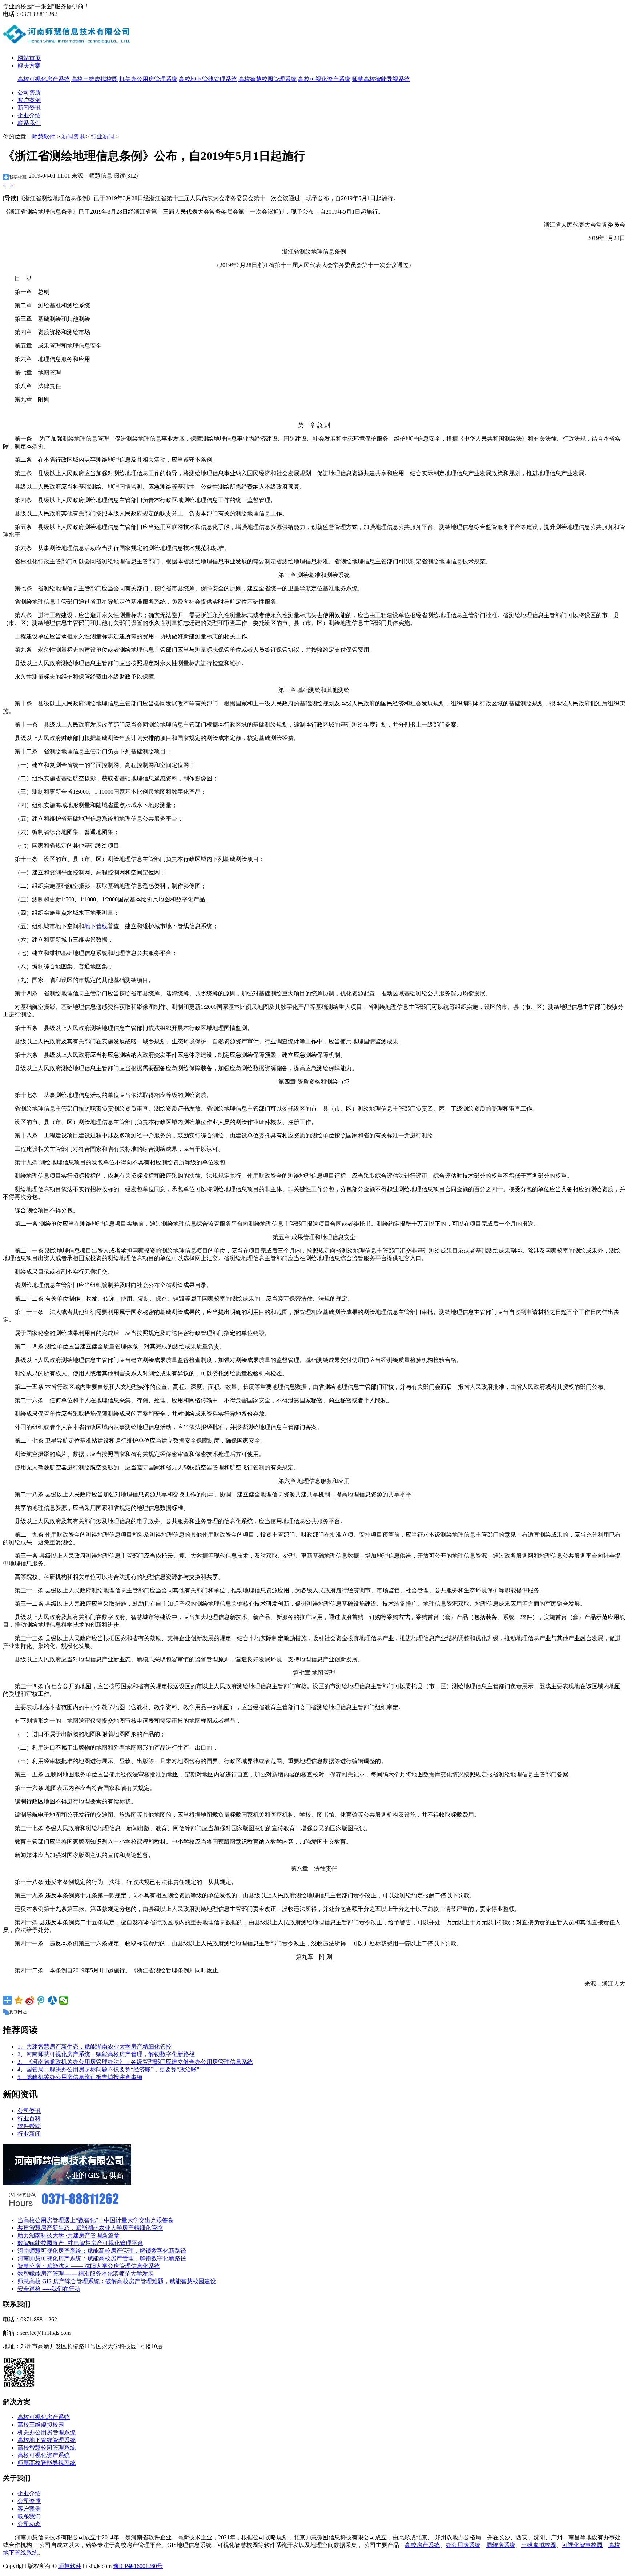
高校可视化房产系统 (44, 79)
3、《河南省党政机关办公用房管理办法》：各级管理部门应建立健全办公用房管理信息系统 (135, 2062)
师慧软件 (44, 136)
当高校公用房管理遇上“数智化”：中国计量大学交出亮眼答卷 (96, 2220)
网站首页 (29, 58)
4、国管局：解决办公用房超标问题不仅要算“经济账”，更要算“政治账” (108, 2069)
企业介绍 (29, 115)
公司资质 (29, 92)
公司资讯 (29, 2111)
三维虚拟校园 (539, 2545)
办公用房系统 (463, 2545)
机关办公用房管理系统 (148, 79)
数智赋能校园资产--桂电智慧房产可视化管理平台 (80, 2243)
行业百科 (29, 2118)
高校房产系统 (422, 2545)
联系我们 (29, 123)
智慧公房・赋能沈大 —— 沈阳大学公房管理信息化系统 (89, 2266)
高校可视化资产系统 (324, 79)
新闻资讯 (29, 108)
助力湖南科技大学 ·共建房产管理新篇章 (69, 2235)
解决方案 (29, 66)
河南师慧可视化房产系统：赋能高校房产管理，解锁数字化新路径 (102, 2251)
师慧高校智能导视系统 (381, 79)
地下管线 (96, 926)
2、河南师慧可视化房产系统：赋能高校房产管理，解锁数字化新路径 (106, 2054)
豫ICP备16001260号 (138, 2566)
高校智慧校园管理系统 (267, 79)
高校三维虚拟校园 (94, 79)
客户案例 (29, 100)
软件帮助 (29, 2126)
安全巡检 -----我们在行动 (49, 2289)
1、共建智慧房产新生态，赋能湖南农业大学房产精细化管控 (94, 2047)
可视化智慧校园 (582, 2545)
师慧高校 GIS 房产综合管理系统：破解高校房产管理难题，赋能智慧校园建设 (117, 2281)
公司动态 (29, 2524)
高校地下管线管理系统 (208, 79)
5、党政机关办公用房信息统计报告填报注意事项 (80, 2077)
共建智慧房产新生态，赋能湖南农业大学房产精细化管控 (90, 2228)
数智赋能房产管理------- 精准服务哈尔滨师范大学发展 (86, 2274)
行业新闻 (102, 136)
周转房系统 (501, 2545)
